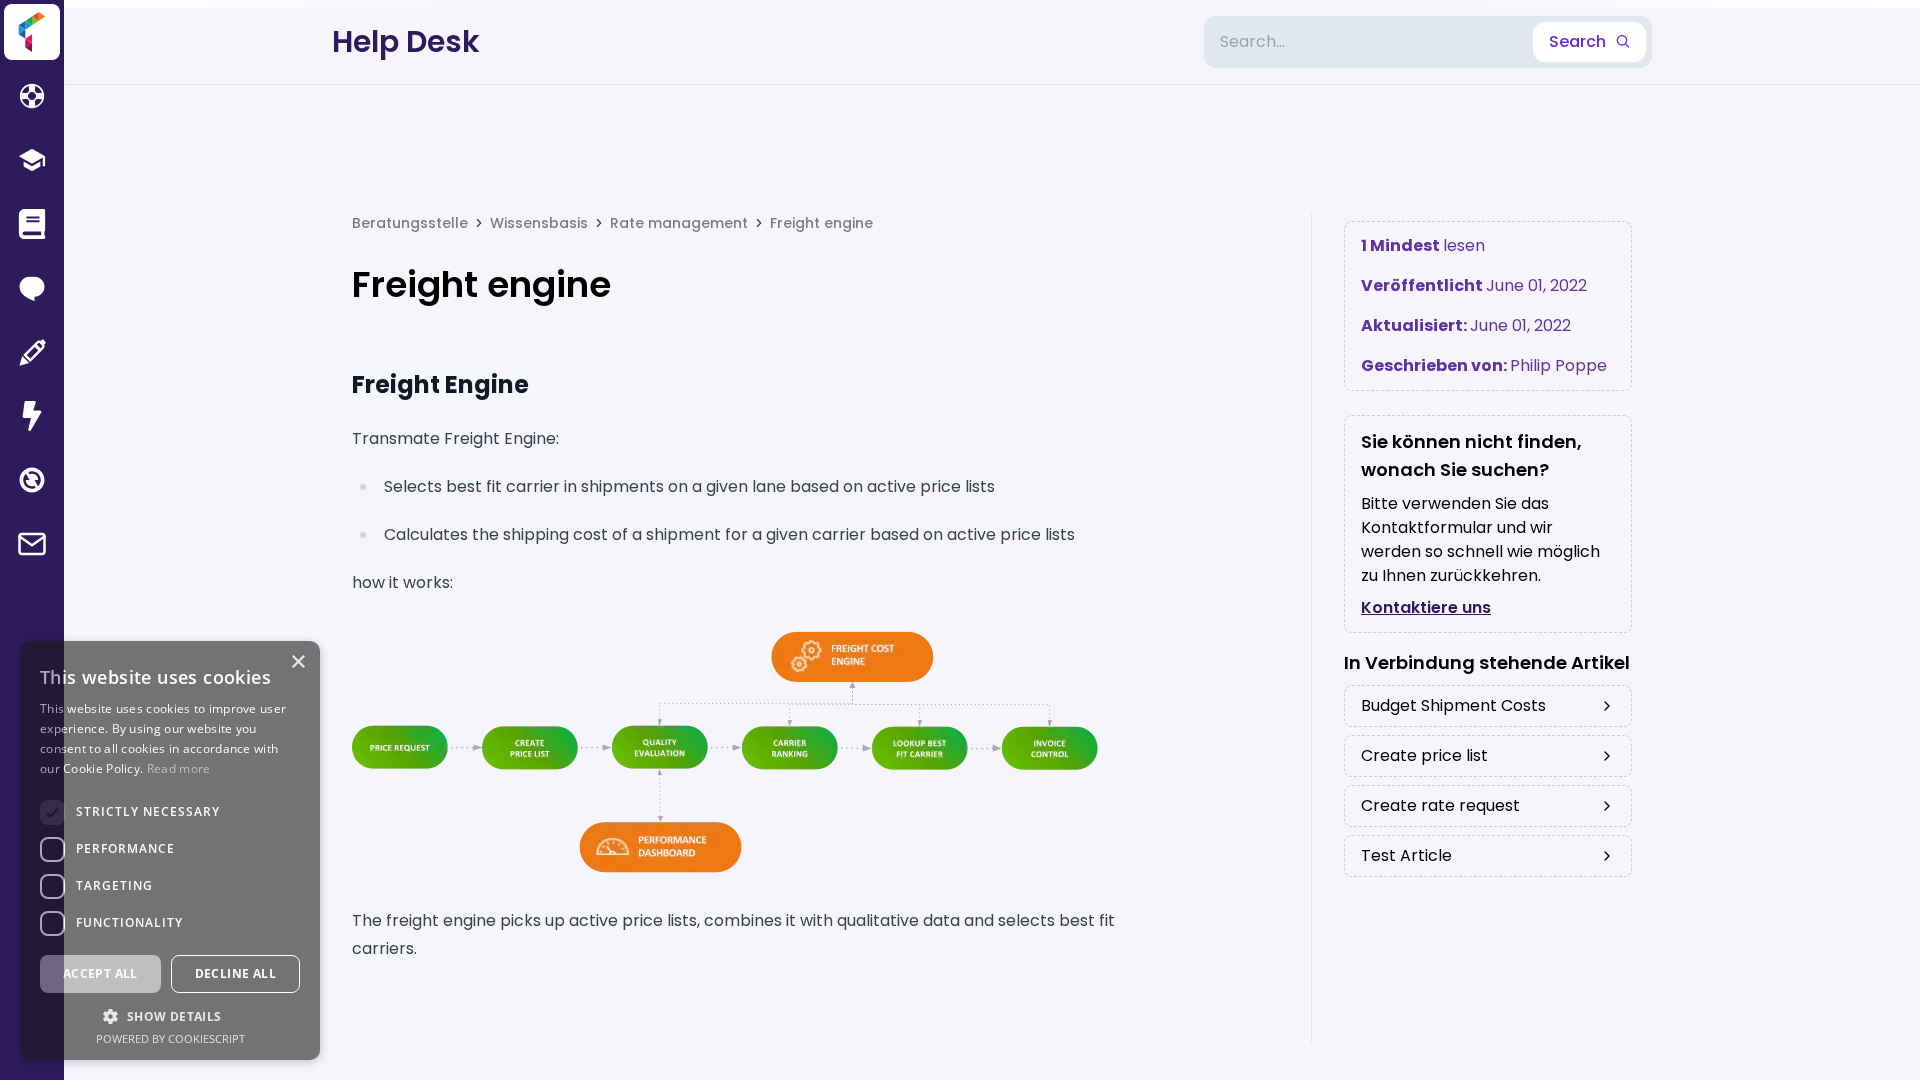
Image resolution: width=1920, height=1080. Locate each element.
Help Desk (406, 42)
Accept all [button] (100, 973)
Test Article (1406, 855)
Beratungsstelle (410, 223)
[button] (170, 1016)
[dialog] (170, 850)
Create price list (1424, 755)
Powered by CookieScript (170, 1038)
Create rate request (1440, 805)
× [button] (297, 662)
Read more (179, 768)
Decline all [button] (235, 973)
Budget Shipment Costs (1453, 705)
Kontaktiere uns (1426, 607)
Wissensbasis (539, 223)
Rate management (679, 223)
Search (1577, 41)
